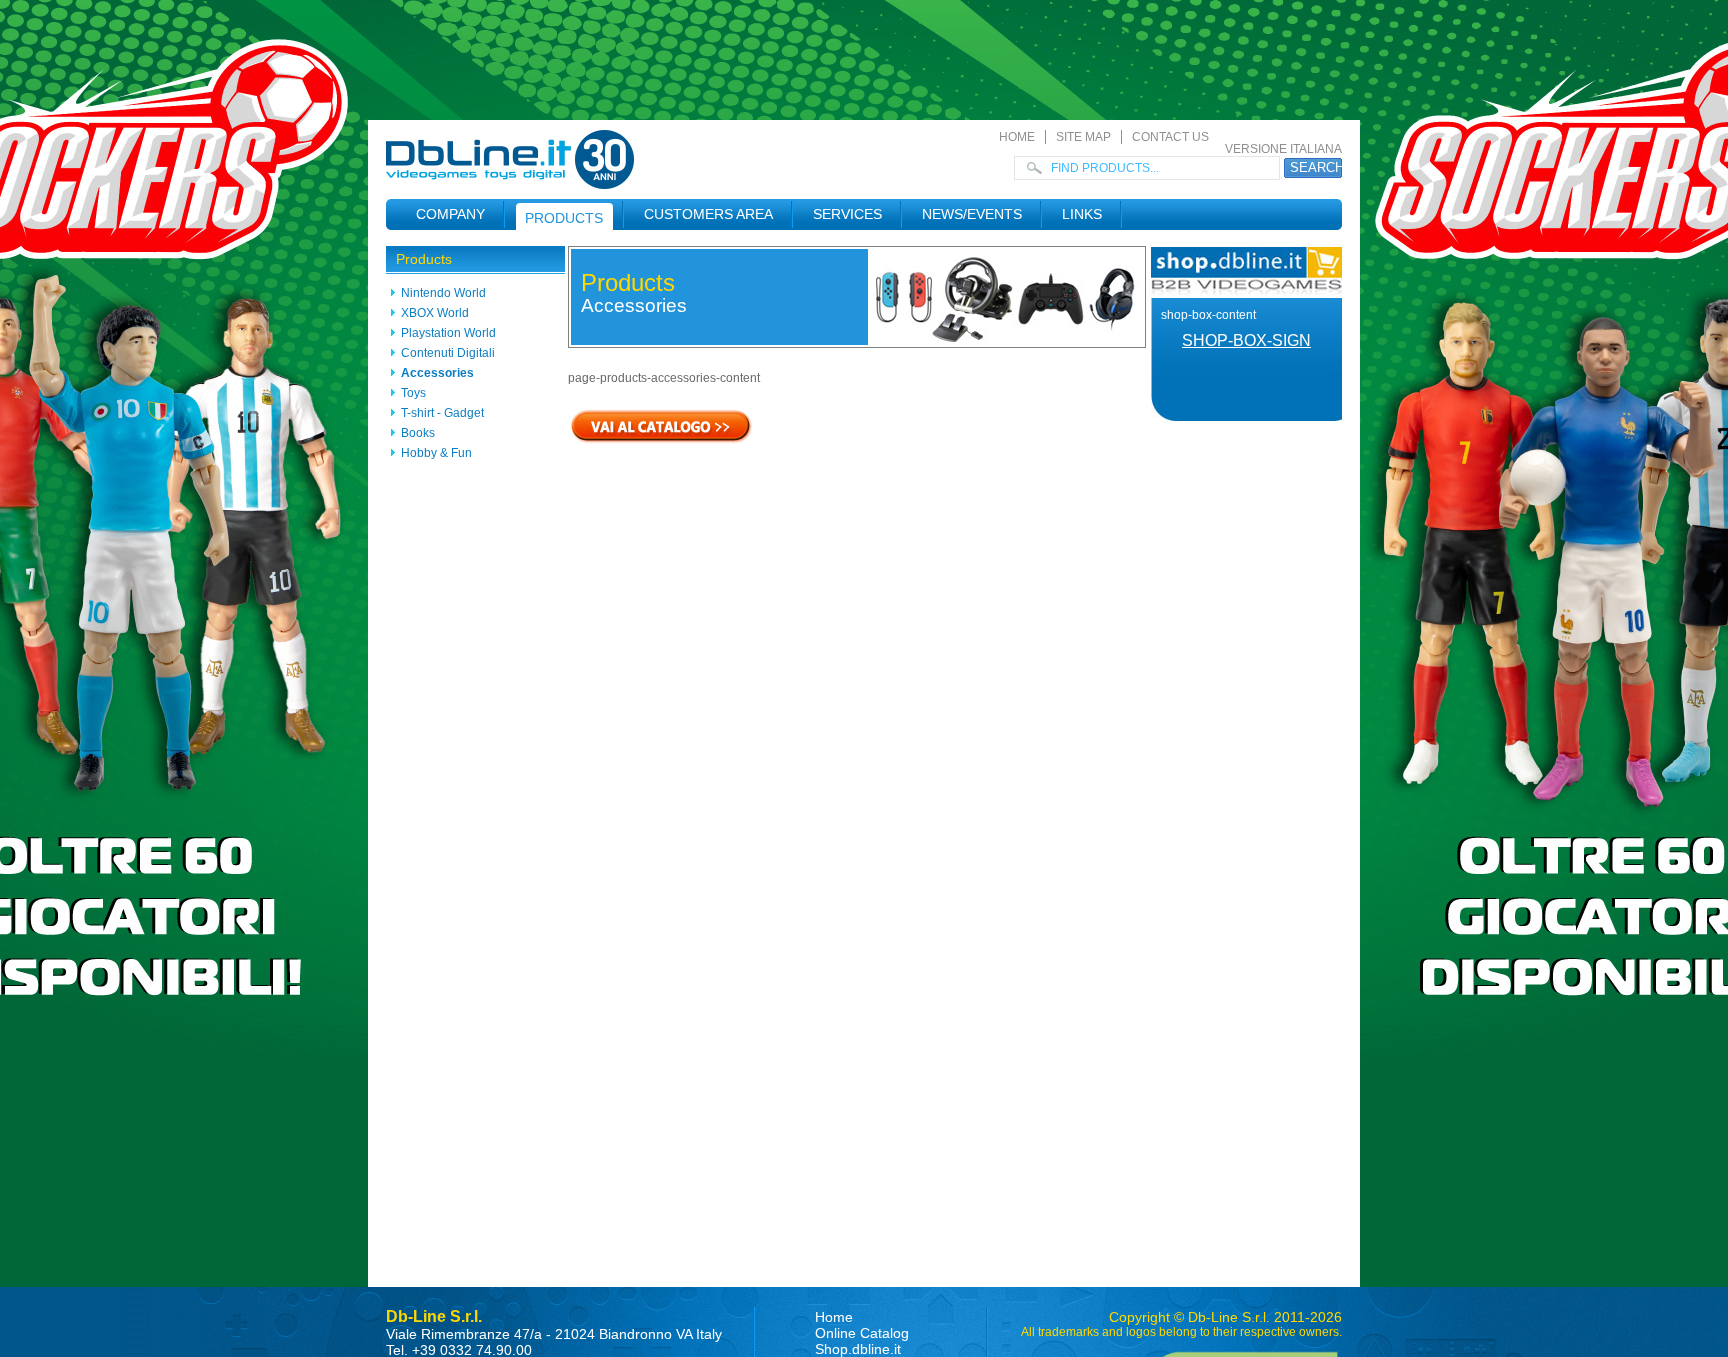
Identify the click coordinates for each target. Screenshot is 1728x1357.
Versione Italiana (1283, 149)
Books (418, 433)
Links (1082, 214)
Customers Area (708, 214)
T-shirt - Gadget (442, 413)
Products (564, 218)
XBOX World (435, 313)
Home (1017, 137)
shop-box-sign (1246, 340)
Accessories (437, 373)
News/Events (972, 214)
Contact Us (1170, 137)
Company (450, 214)
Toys (413, 393)
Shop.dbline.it (858, 1349)
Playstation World (448, 333)
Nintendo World (443, 293)
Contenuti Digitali (448, 353)
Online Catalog (862, 1333)
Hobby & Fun (436, 453)
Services (847, 214)
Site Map (1083, 137)
